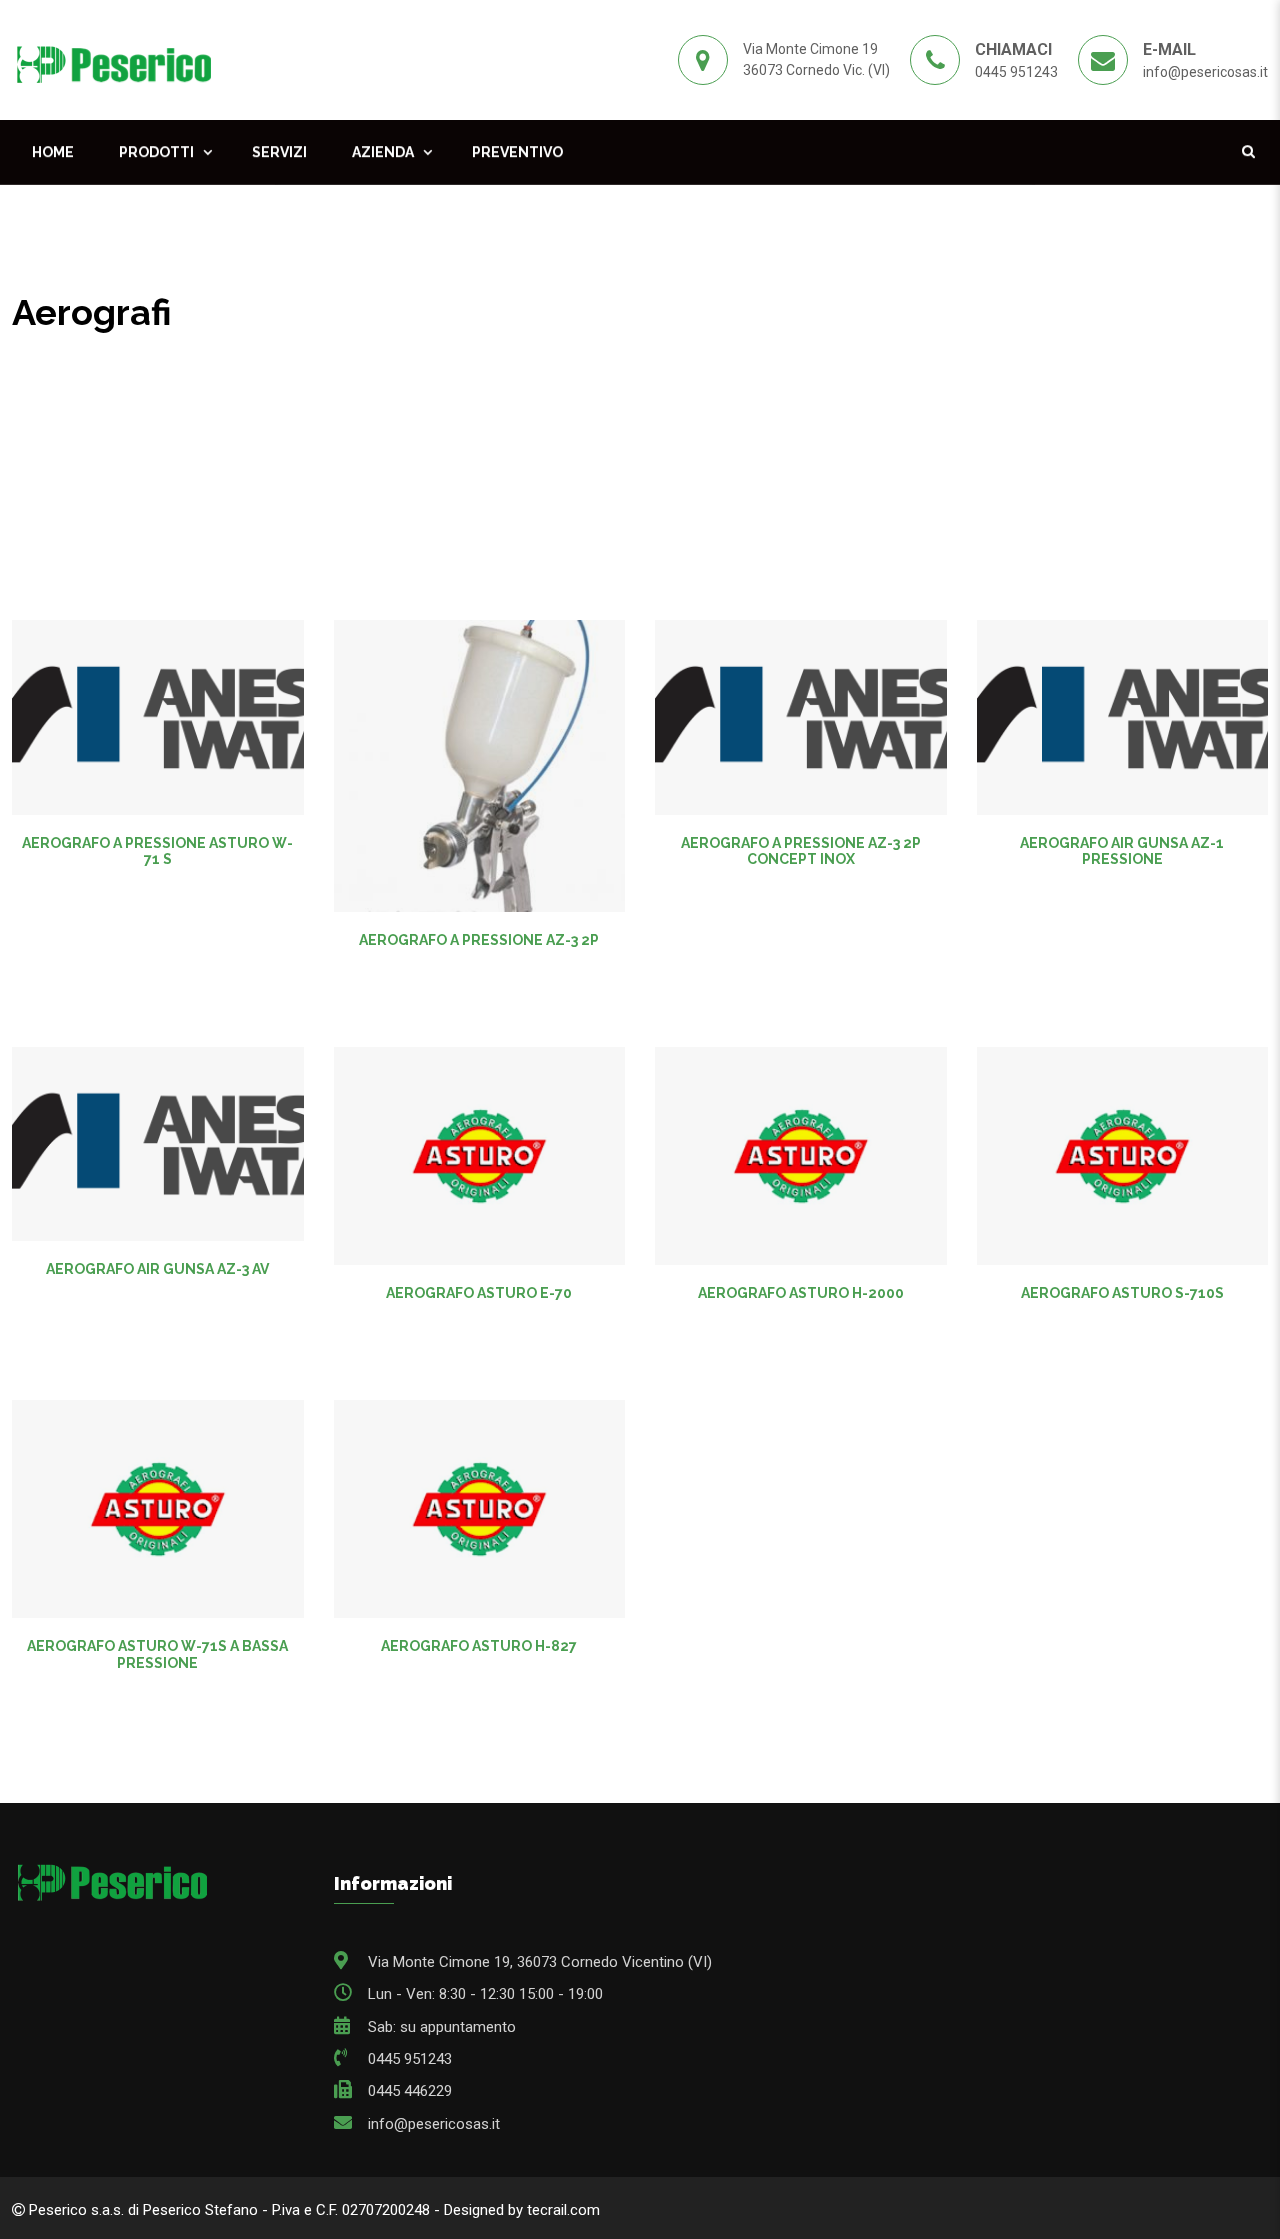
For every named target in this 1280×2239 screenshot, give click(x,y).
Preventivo (517, 152)
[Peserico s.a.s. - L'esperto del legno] (113, 59)
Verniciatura (329, 356)
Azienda (383, 152)
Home (53, 152)
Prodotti (156, 152)
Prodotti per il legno (196, 356)
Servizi (279, 152)
